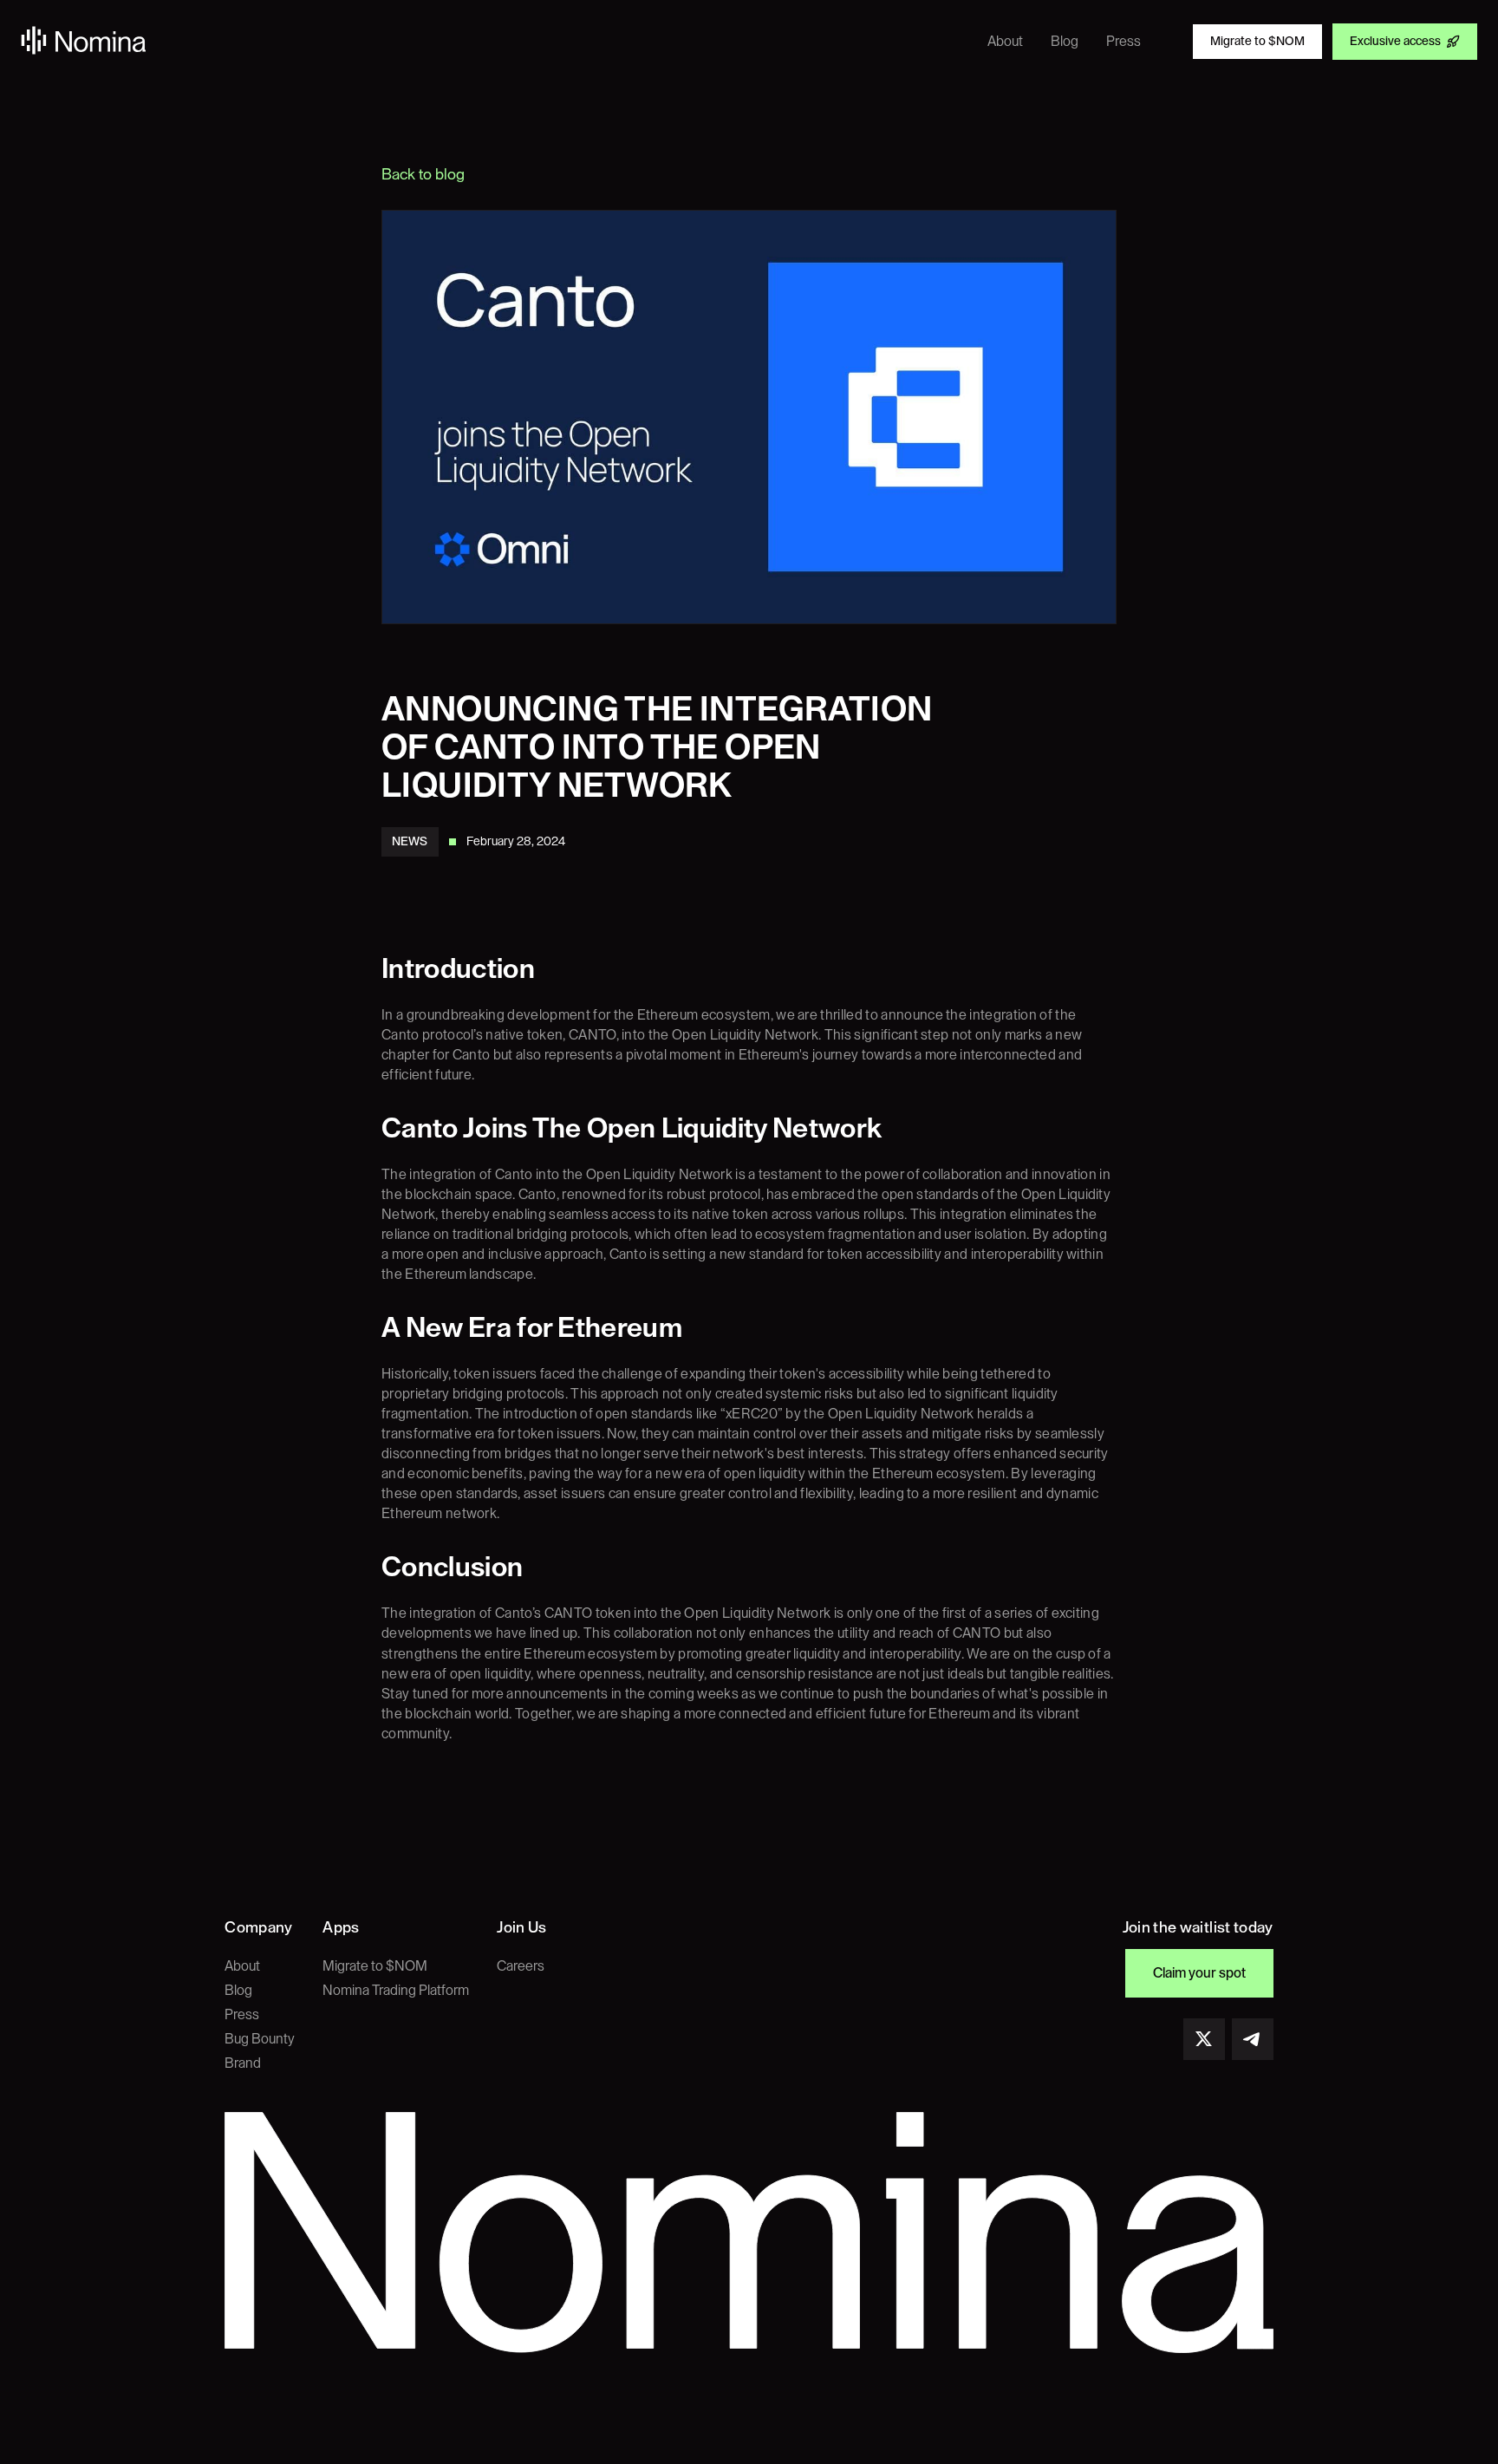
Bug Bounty (260, 2039)
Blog (238, 1991)
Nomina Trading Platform (396, 1991)
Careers (521, 1966)
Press (242, 2015)
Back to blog (423, 174)
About (242, 1966)
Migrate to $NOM (375, 1966)
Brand (243, 2063)
